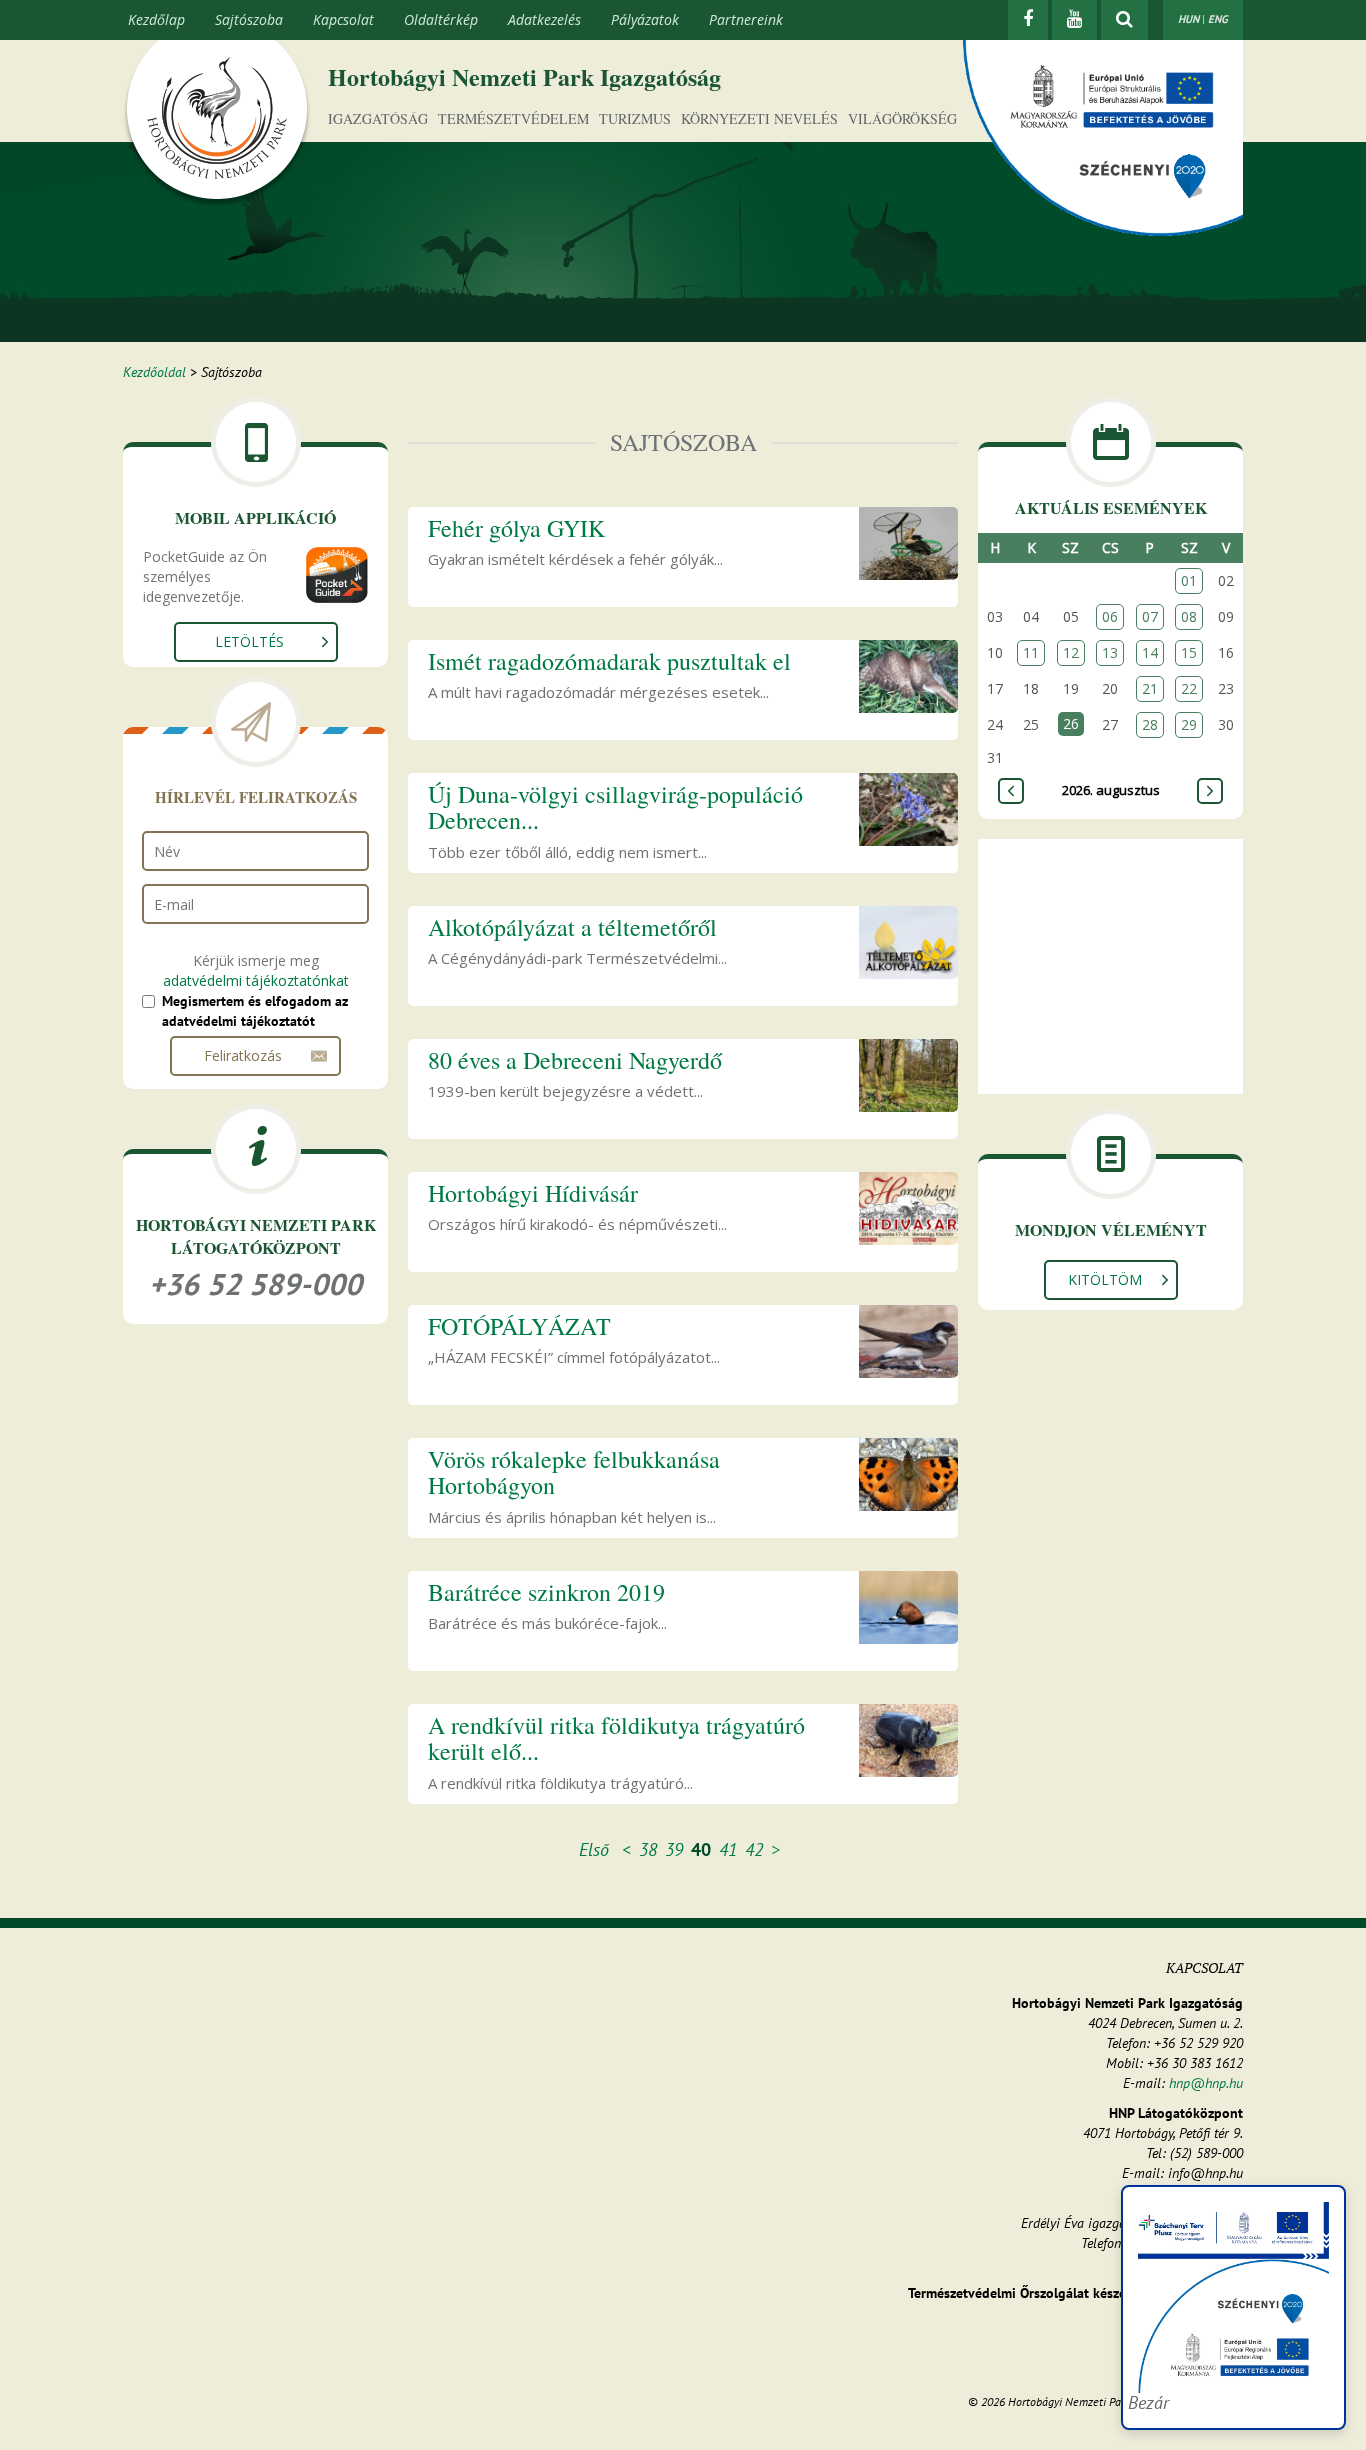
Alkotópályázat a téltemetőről (572, 927)
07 (1150, 616)
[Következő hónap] (1210, 791)
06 (1110, 616)
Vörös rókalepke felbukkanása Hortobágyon (574, 1472)
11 (1031, 652)
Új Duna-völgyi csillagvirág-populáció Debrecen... (615, 807)
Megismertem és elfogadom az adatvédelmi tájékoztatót (255, 1011)
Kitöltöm (1105, 1279)
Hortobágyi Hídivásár (533, 1193)
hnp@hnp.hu (1206, 2083)
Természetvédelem (513, 118)
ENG (1218, 19)
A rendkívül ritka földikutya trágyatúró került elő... (616, 1738)
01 (1189, 580)
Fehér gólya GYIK (516, 528)
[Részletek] (908, 542)
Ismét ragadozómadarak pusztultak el (609, 661)
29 (1189, 724)
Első (594, 1849)
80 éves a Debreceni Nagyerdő (575, 1060)
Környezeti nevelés (759, 118)
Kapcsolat (343, 19)
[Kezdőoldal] (217, 123)
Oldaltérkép (441, 19)
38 (648, 1849)
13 (1110, 652)
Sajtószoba (249, 19)
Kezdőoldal (154, 372)
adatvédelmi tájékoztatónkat (256, 980)
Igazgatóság (378, 118)
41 (728, 1849)
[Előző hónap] (1011, 791)
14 (1150, 652)
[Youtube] (1074, 20)
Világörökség (902, 118)
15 (1189, 652)
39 (674, 1849)
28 (1150, 724)
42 (754, 1849)
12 (1071, 652)
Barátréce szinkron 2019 (546, 1592)
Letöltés (249, 641)
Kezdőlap (156, 19)
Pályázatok (645, 19)
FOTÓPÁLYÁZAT (519, 1326)
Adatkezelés (544, 19)
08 (1189, 616)
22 (1189, 688)
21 (1150, 688)
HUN (1188, 19)
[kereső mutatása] (1124, 20)
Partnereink (746, 19)
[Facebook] (1028, 20)
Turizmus (635, 118)
